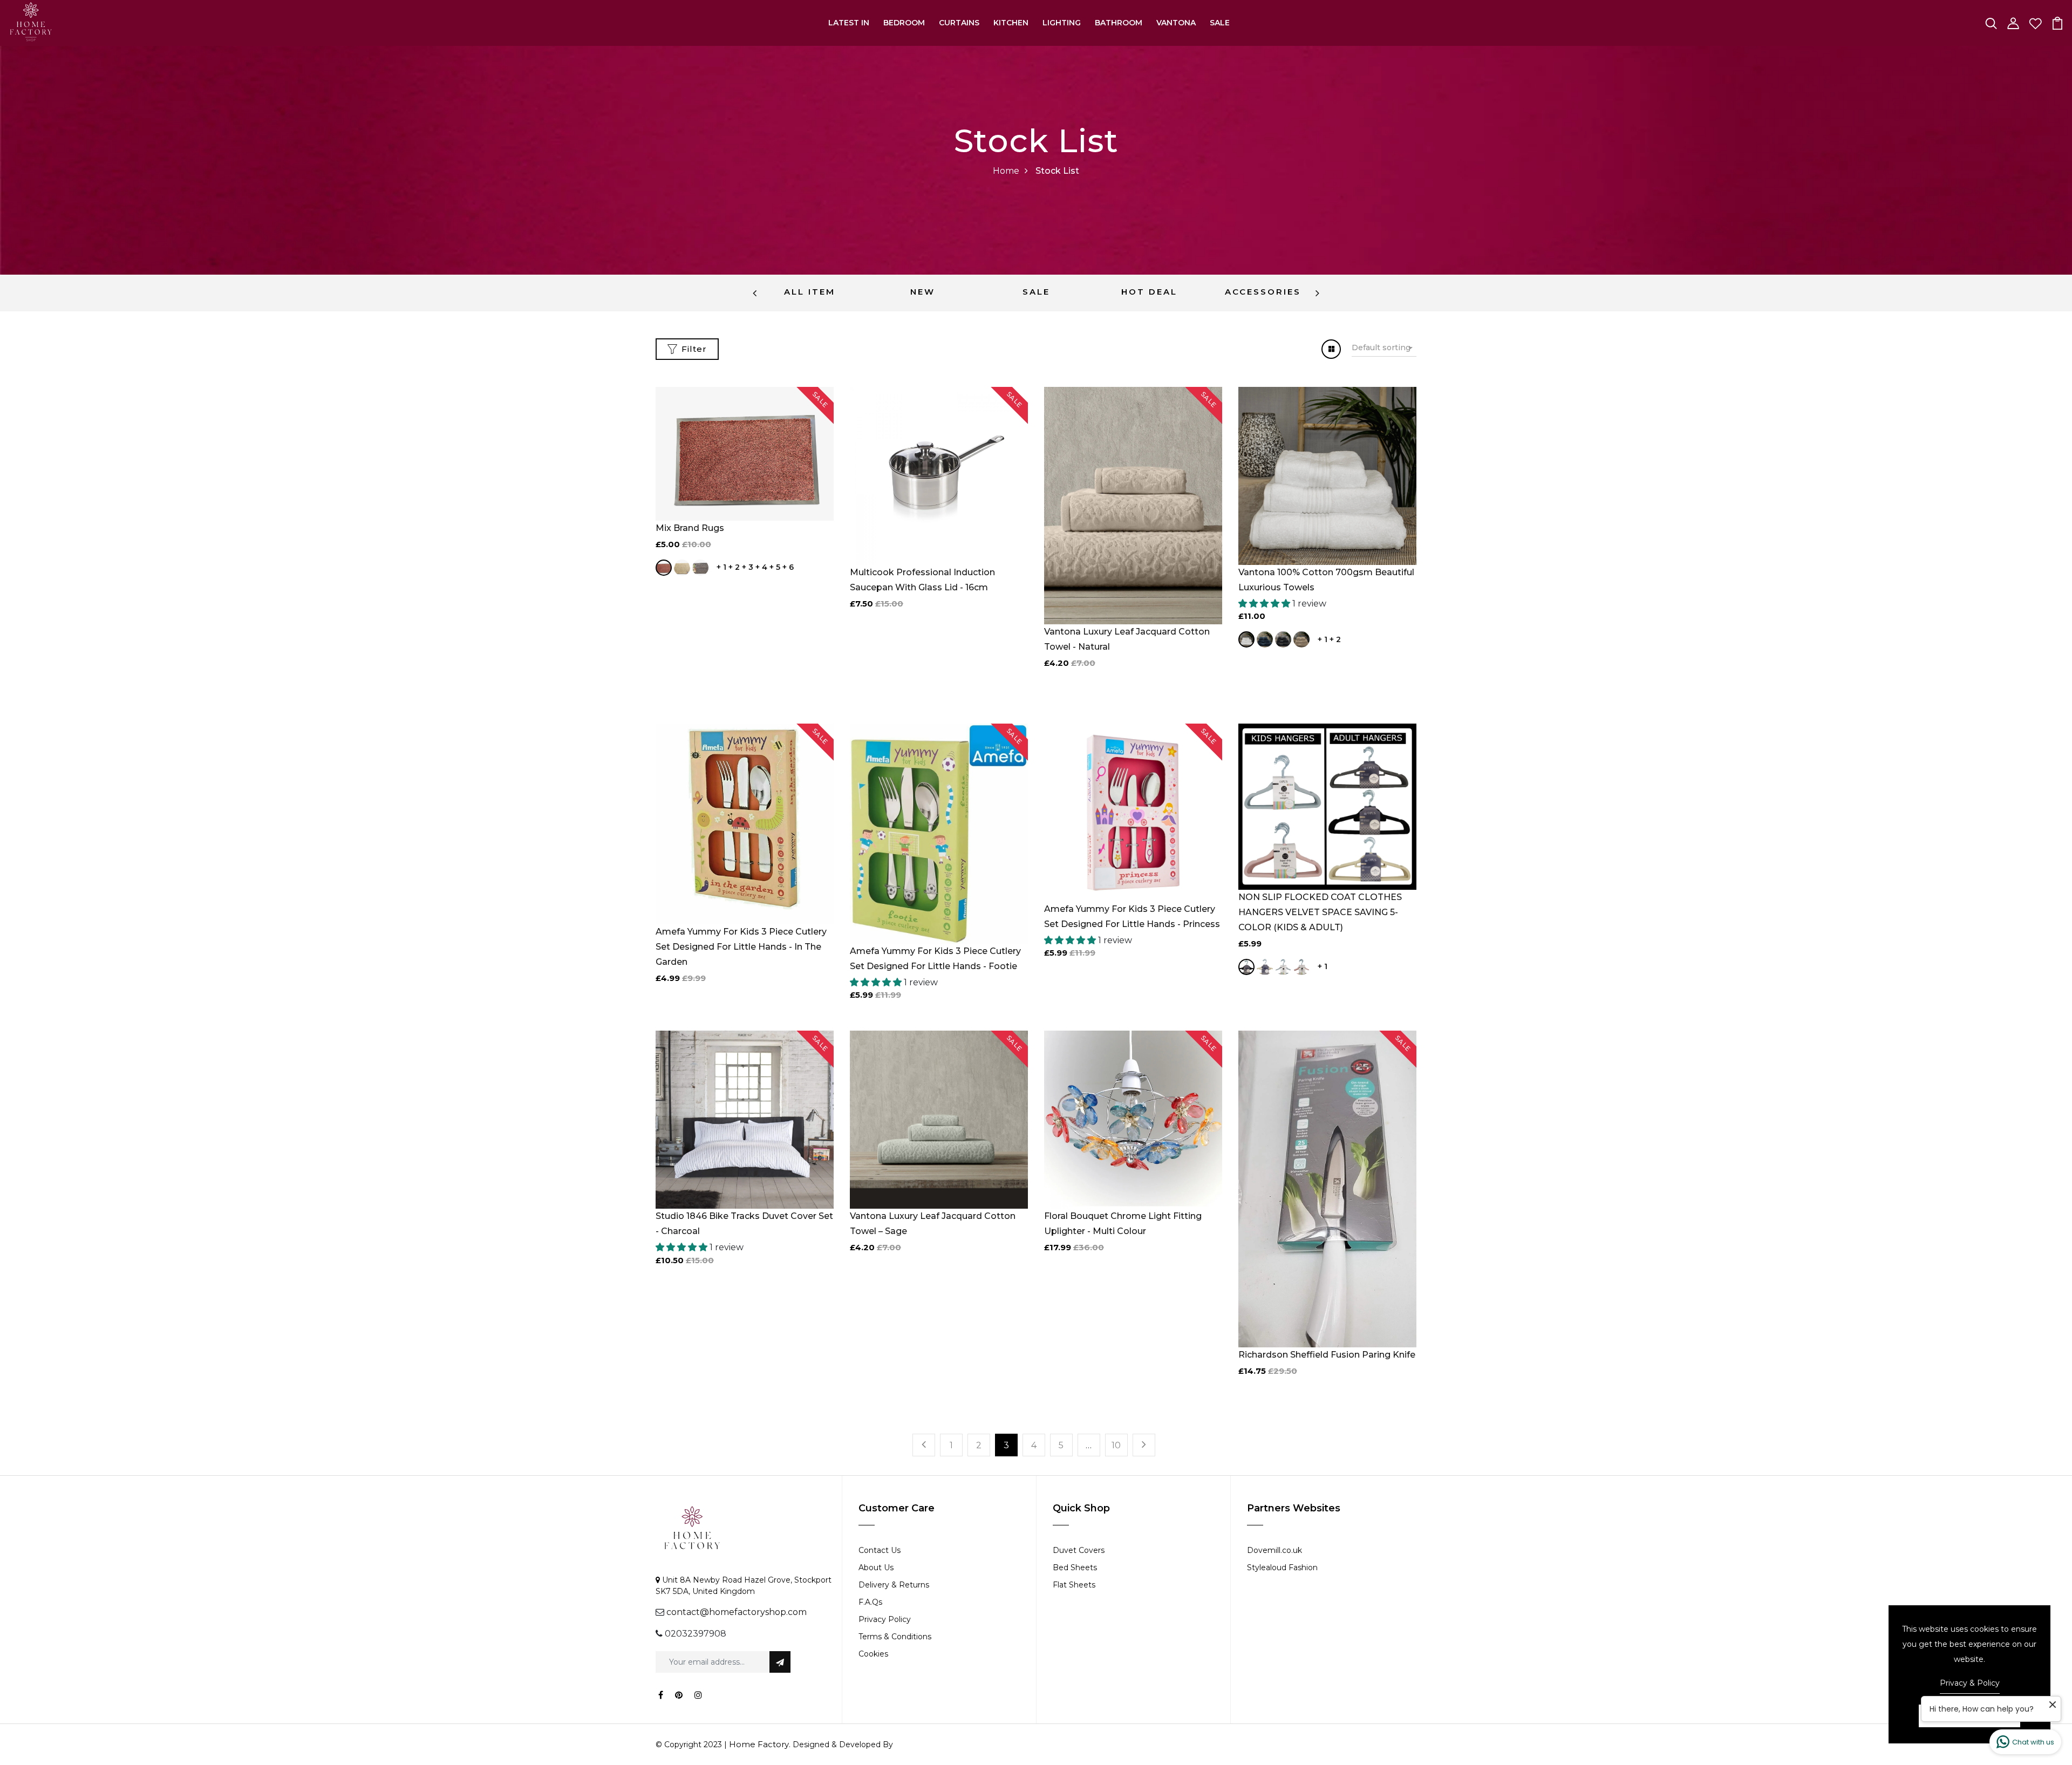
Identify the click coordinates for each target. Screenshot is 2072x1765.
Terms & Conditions (895, 1637)
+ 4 (761, 567)
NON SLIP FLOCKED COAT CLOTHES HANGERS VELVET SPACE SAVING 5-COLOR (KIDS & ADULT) (1320, 912)
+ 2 (734, 567)
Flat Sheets (1074, 1585)
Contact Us (880, 1550)
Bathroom (1119, 23)
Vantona (1176, 23)
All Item (810, 292)
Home (1006, 171)
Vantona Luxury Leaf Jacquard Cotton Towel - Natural (1127, 639)
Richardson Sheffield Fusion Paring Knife (1327, 1355)
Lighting (1062, 23)
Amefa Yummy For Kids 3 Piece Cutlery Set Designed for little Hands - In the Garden (741, 947)
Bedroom (904, 23)
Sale (1220, 23)
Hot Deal (1149, 292)
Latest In (849, 23)
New (923, 292)
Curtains (959, 23)
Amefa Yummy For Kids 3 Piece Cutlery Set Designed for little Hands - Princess (1132, 916)
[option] (809, 293)
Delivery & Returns (894, 1585)
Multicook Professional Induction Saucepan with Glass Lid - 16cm (922, 580)
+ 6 (788, 567)
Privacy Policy (885, 1619)
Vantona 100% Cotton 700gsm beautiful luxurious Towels (1326, 580)
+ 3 (748, 567)
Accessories (1263, 292)
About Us (876, 1568)
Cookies (873, 1654)
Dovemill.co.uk (1274, 1550)
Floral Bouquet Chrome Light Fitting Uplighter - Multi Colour (1123, 1224)
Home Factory (759, 1744)
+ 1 (721, 567)
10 (1116, 1445)
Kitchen (1011, 23)
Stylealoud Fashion (1282, 1568)
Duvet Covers (1079, 1550)
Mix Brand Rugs (690, 528)
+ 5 (775, 567)
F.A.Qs (870, 1602)
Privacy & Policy (1970, 1683)
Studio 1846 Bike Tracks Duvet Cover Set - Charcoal (744, 1224)
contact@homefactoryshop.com (737, 1612)
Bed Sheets (1075, 1568)
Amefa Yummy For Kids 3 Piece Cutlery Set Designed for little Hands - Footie (935, 959)
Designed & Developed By (842, 1744)
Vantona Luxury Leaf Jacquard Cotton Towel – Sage (933, 1224)
